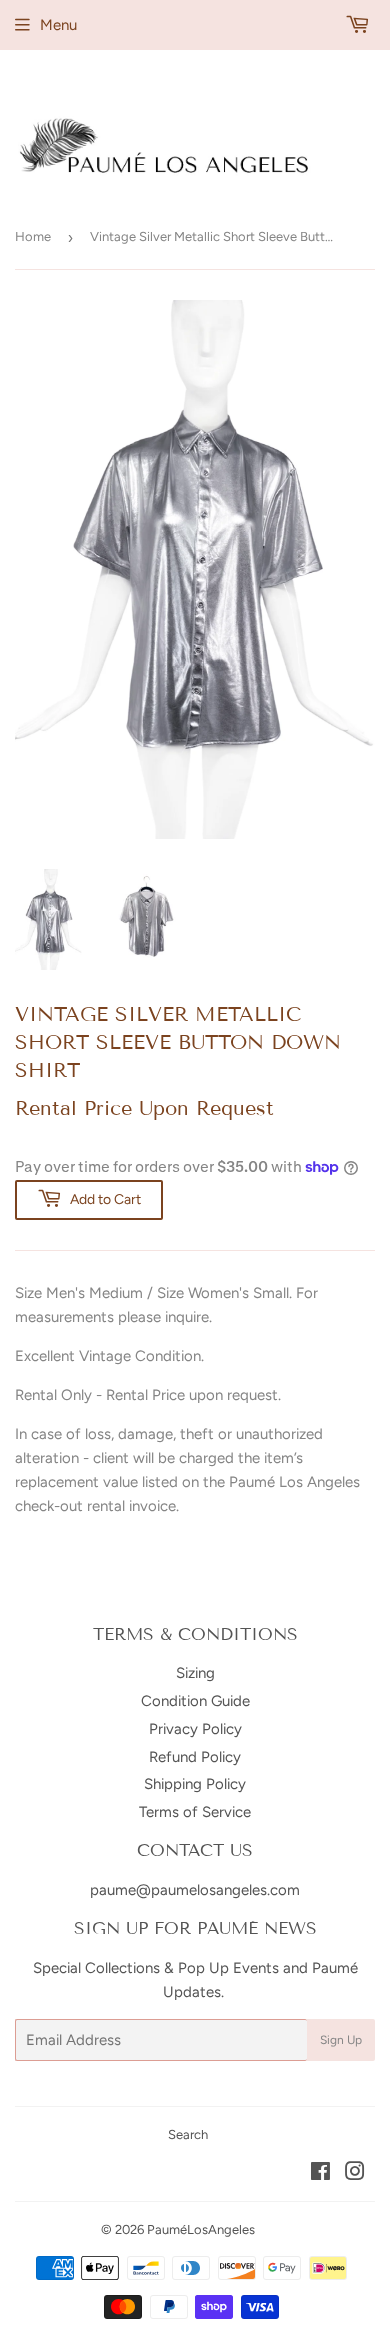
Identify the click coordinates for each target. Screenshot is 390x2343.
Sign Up (341, 2040)
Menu (58, 25)
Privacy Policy (195, 1729)
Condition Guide (195, 1701)
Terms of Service (195, 1812)
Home (33, 236)
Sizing (195, 1673)
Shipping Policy (195, 1784)
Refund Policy (195, 1757)
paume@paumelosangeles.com (195, 1890)
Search (188, 2134)
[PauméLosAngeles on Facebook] (320, 2174)
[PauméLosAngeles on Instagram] (355, 2174)
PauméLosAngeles (201, 2229)
